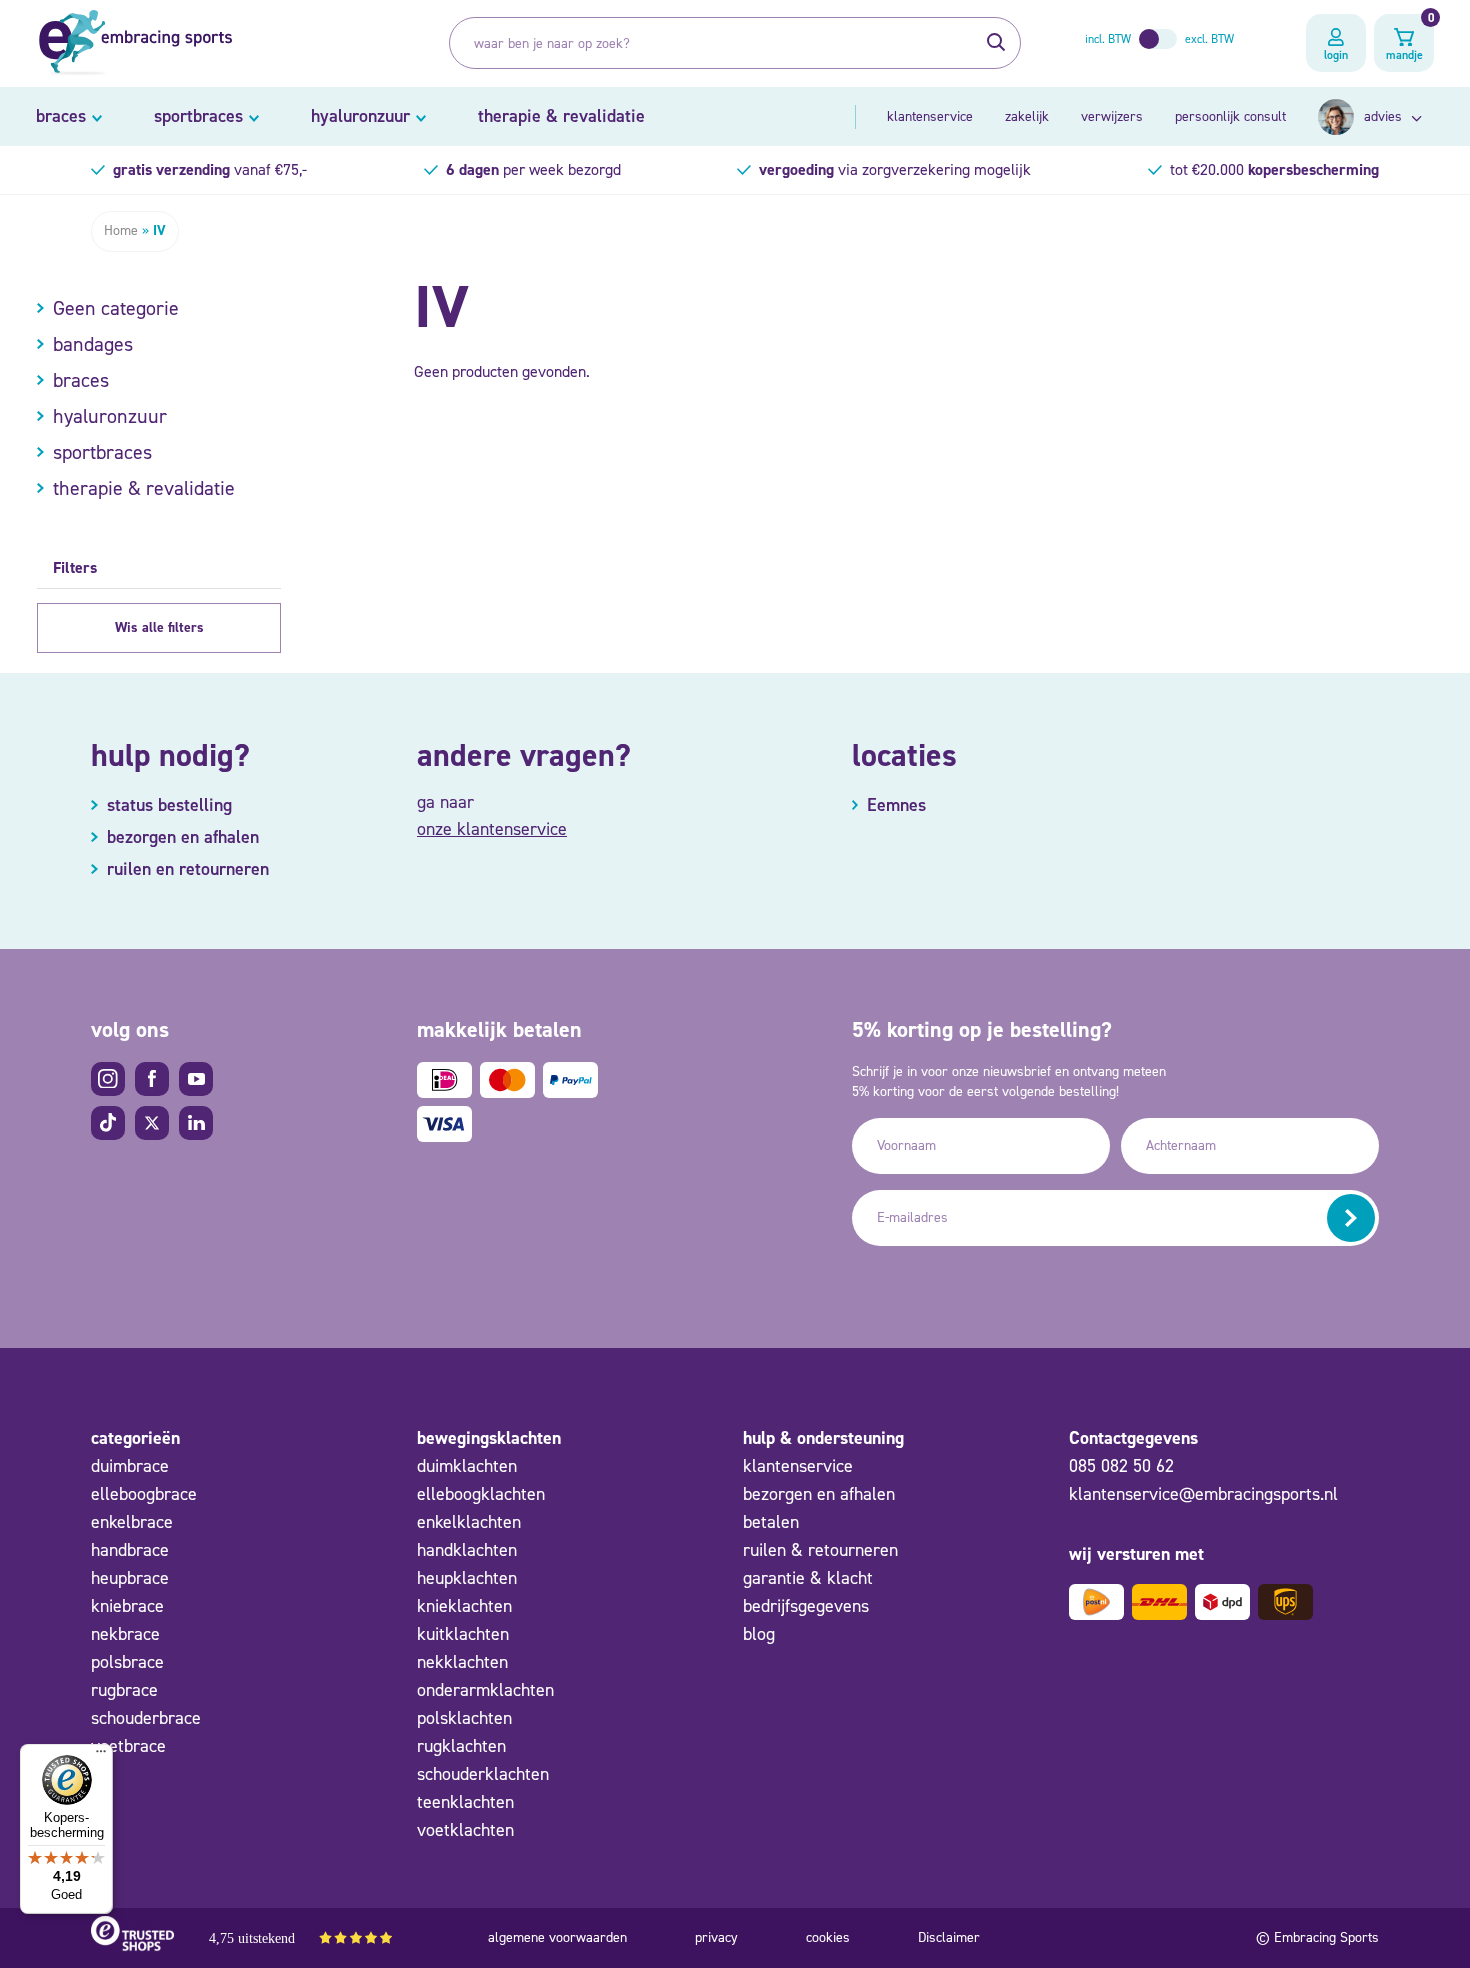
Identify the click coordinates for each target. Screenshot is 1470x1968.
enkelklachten (469, 1522)
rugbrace (124, 1690)
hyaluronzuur (360, 116)
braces (61, 116)
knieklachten (464, 1606)
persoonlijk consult (1230, 116)
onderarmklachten (485, 1690)
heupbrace (130, 1578)
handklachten (467, 1550)
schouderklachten (483, 1774)
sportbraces (198, 116)
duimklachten (467, 1466)
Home (121, 230)
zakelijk (1027, 116)
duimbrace (130, 1466)
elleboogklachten (481, 1494)
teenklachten (465, 1802)
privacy (716, 1937)
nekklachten (462, 1662)
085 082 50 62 (1121, 1466)
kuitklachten (463, 1634)
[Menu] (101, 1756)
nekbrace (125, 1634)
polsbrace (127, 1662)
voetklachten (465, 1830)
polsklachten (464, 1718)
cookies (828, 1937)
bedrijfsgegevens (806, 1606)
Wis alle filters (159, 627)
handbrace (130, 1550)
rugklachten (461, 1746)
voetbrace (128, 1746)
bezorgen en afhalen (819, 1494)
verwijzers (1112, 116)
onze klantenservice (492, 829)
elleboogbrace (144, 1494)
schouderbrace (146, 1718)
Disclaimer (949, 1937)
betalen (771, 1522)
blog (759, 1634)
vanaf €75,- (210, 169)
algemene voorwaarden (557, 1937)
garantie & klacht (808, 1578)
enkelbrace (132, 1522)
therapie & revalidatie (561, 116)
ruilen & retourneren (820, 1550)
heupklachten (467, 1578)
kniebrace (127, 1606)
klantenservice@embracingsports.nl (1203, 1494)
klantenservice (930, 116)
